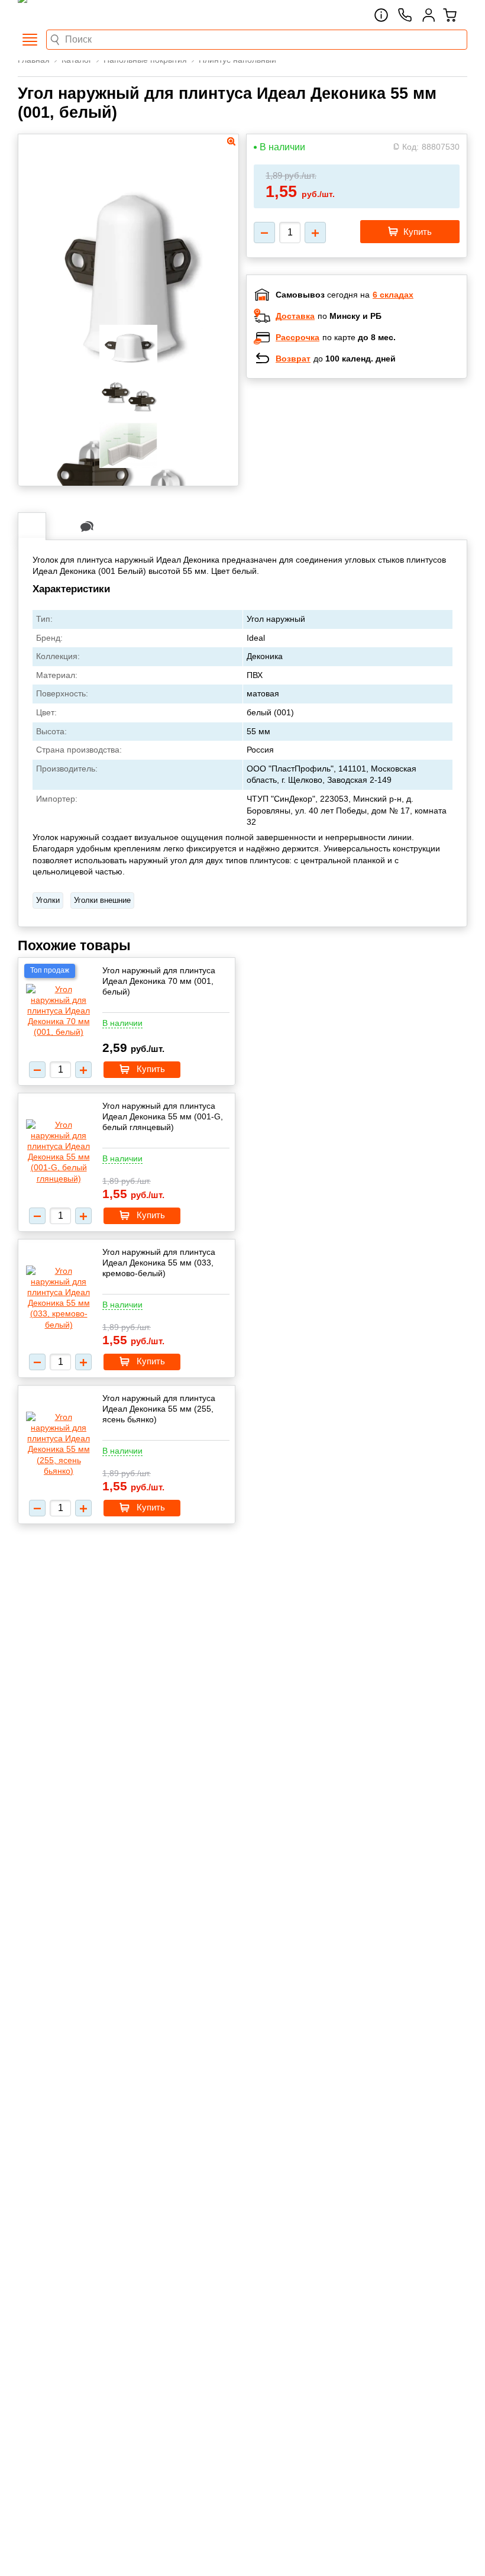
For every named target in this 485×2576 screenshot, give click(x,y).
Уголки (48, 900)
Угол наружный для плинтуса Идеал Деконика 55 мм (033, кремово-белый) (159, 1263)
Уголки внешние (102, 900)
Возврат (293, 359)
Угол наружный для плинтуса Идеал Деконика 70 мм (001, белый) (159, 981)
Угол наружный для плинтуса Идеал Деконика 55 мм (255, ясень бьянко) (159, 1409)
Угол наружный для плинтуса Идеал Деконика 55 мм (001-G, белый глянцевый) (163, 1116)
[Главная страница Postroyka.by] (68, 15)
